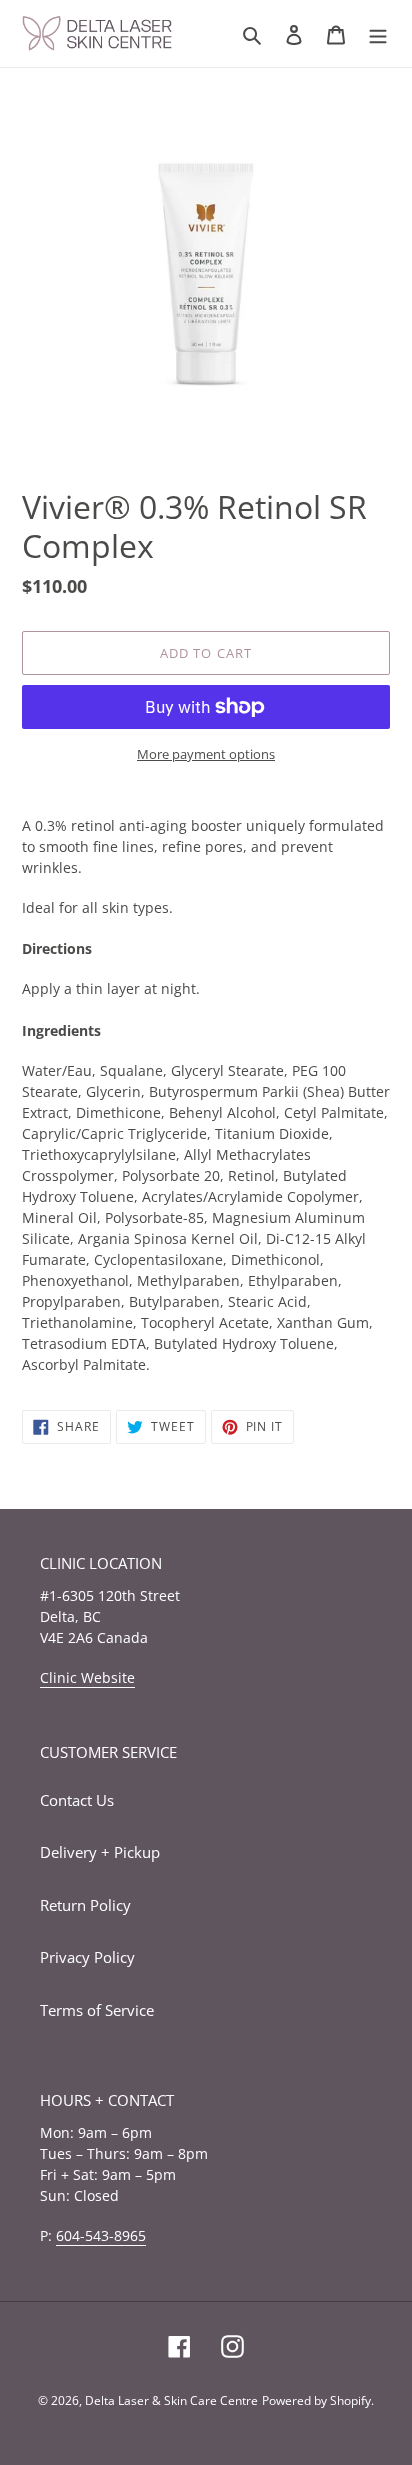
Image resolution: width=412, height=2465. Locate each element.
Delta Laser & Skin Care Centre (171, 2400)
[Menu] (378, 33)
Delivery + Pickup (100, 1852)
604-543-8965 (101, 2235)
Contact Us (77, 1800)
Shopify (350, 2400)
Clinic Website (87, 1677)
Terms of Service (97, 2010)
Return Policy (85, 1905)
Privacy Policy (87, 1957)
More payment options (206, 754)
